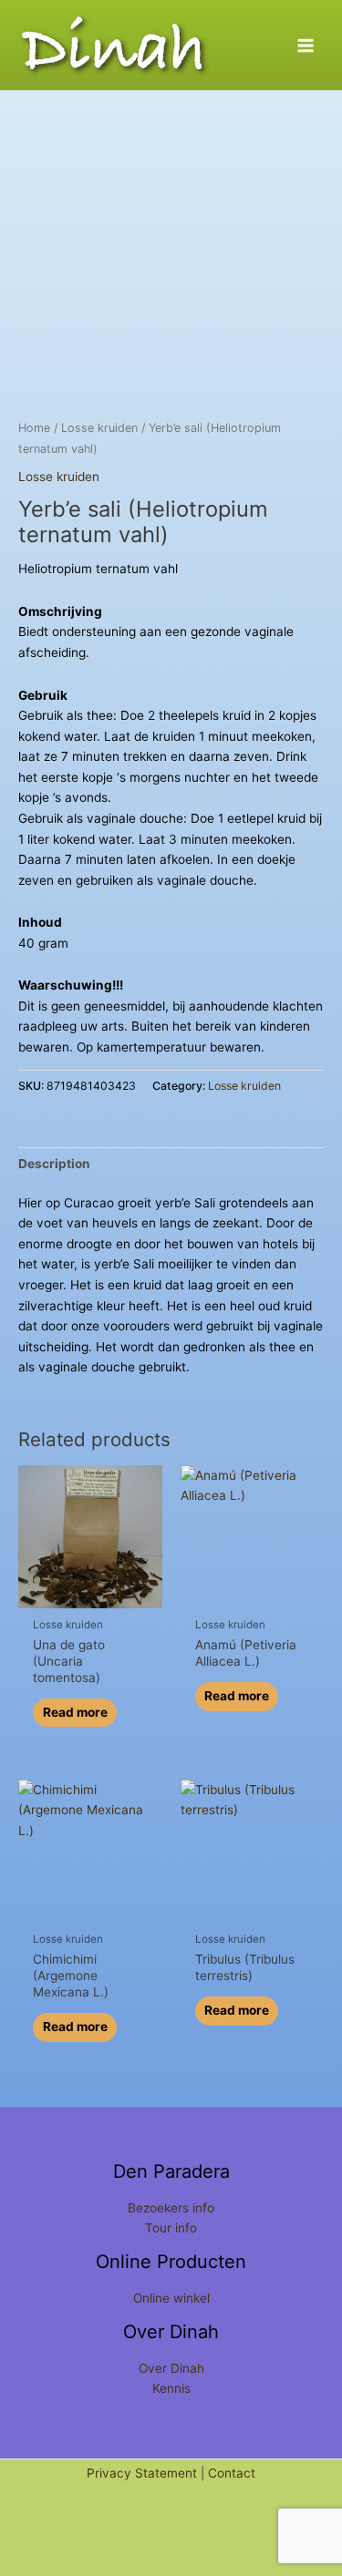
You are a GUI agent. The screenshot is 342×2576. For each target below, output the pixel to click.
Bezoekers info (171, 2208)
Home (34, 428)
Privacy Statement (142, 2473)
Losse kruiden (99, 428)
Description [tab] (54, 1164)
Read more (75, 1712)
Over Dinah (171, 2368)
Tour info (171, 2228)
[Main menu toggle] (306, 45)
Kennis (171, 2388)
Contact (232, 2473)
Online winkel (171, 2298)
